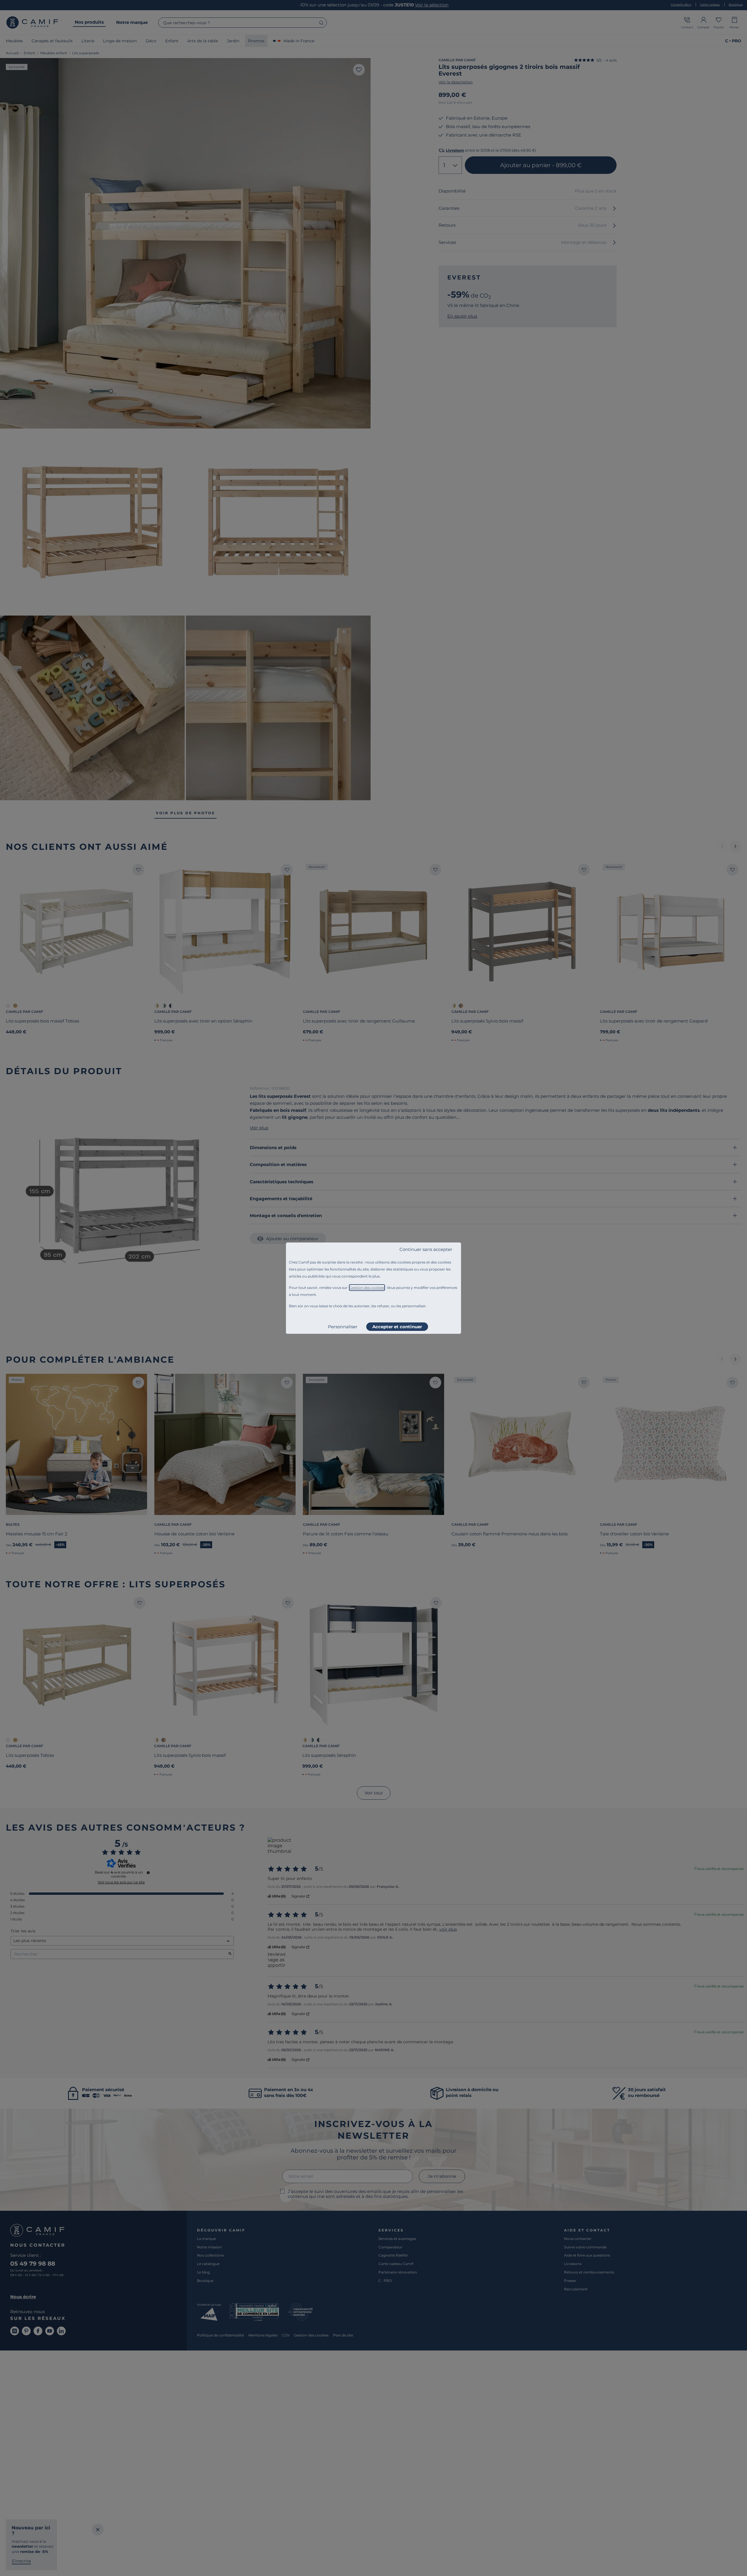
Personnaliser (343, 1327)
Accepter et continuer (397, 1327)
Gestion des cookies (367, 1288)
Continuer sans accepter (426, 1249)
